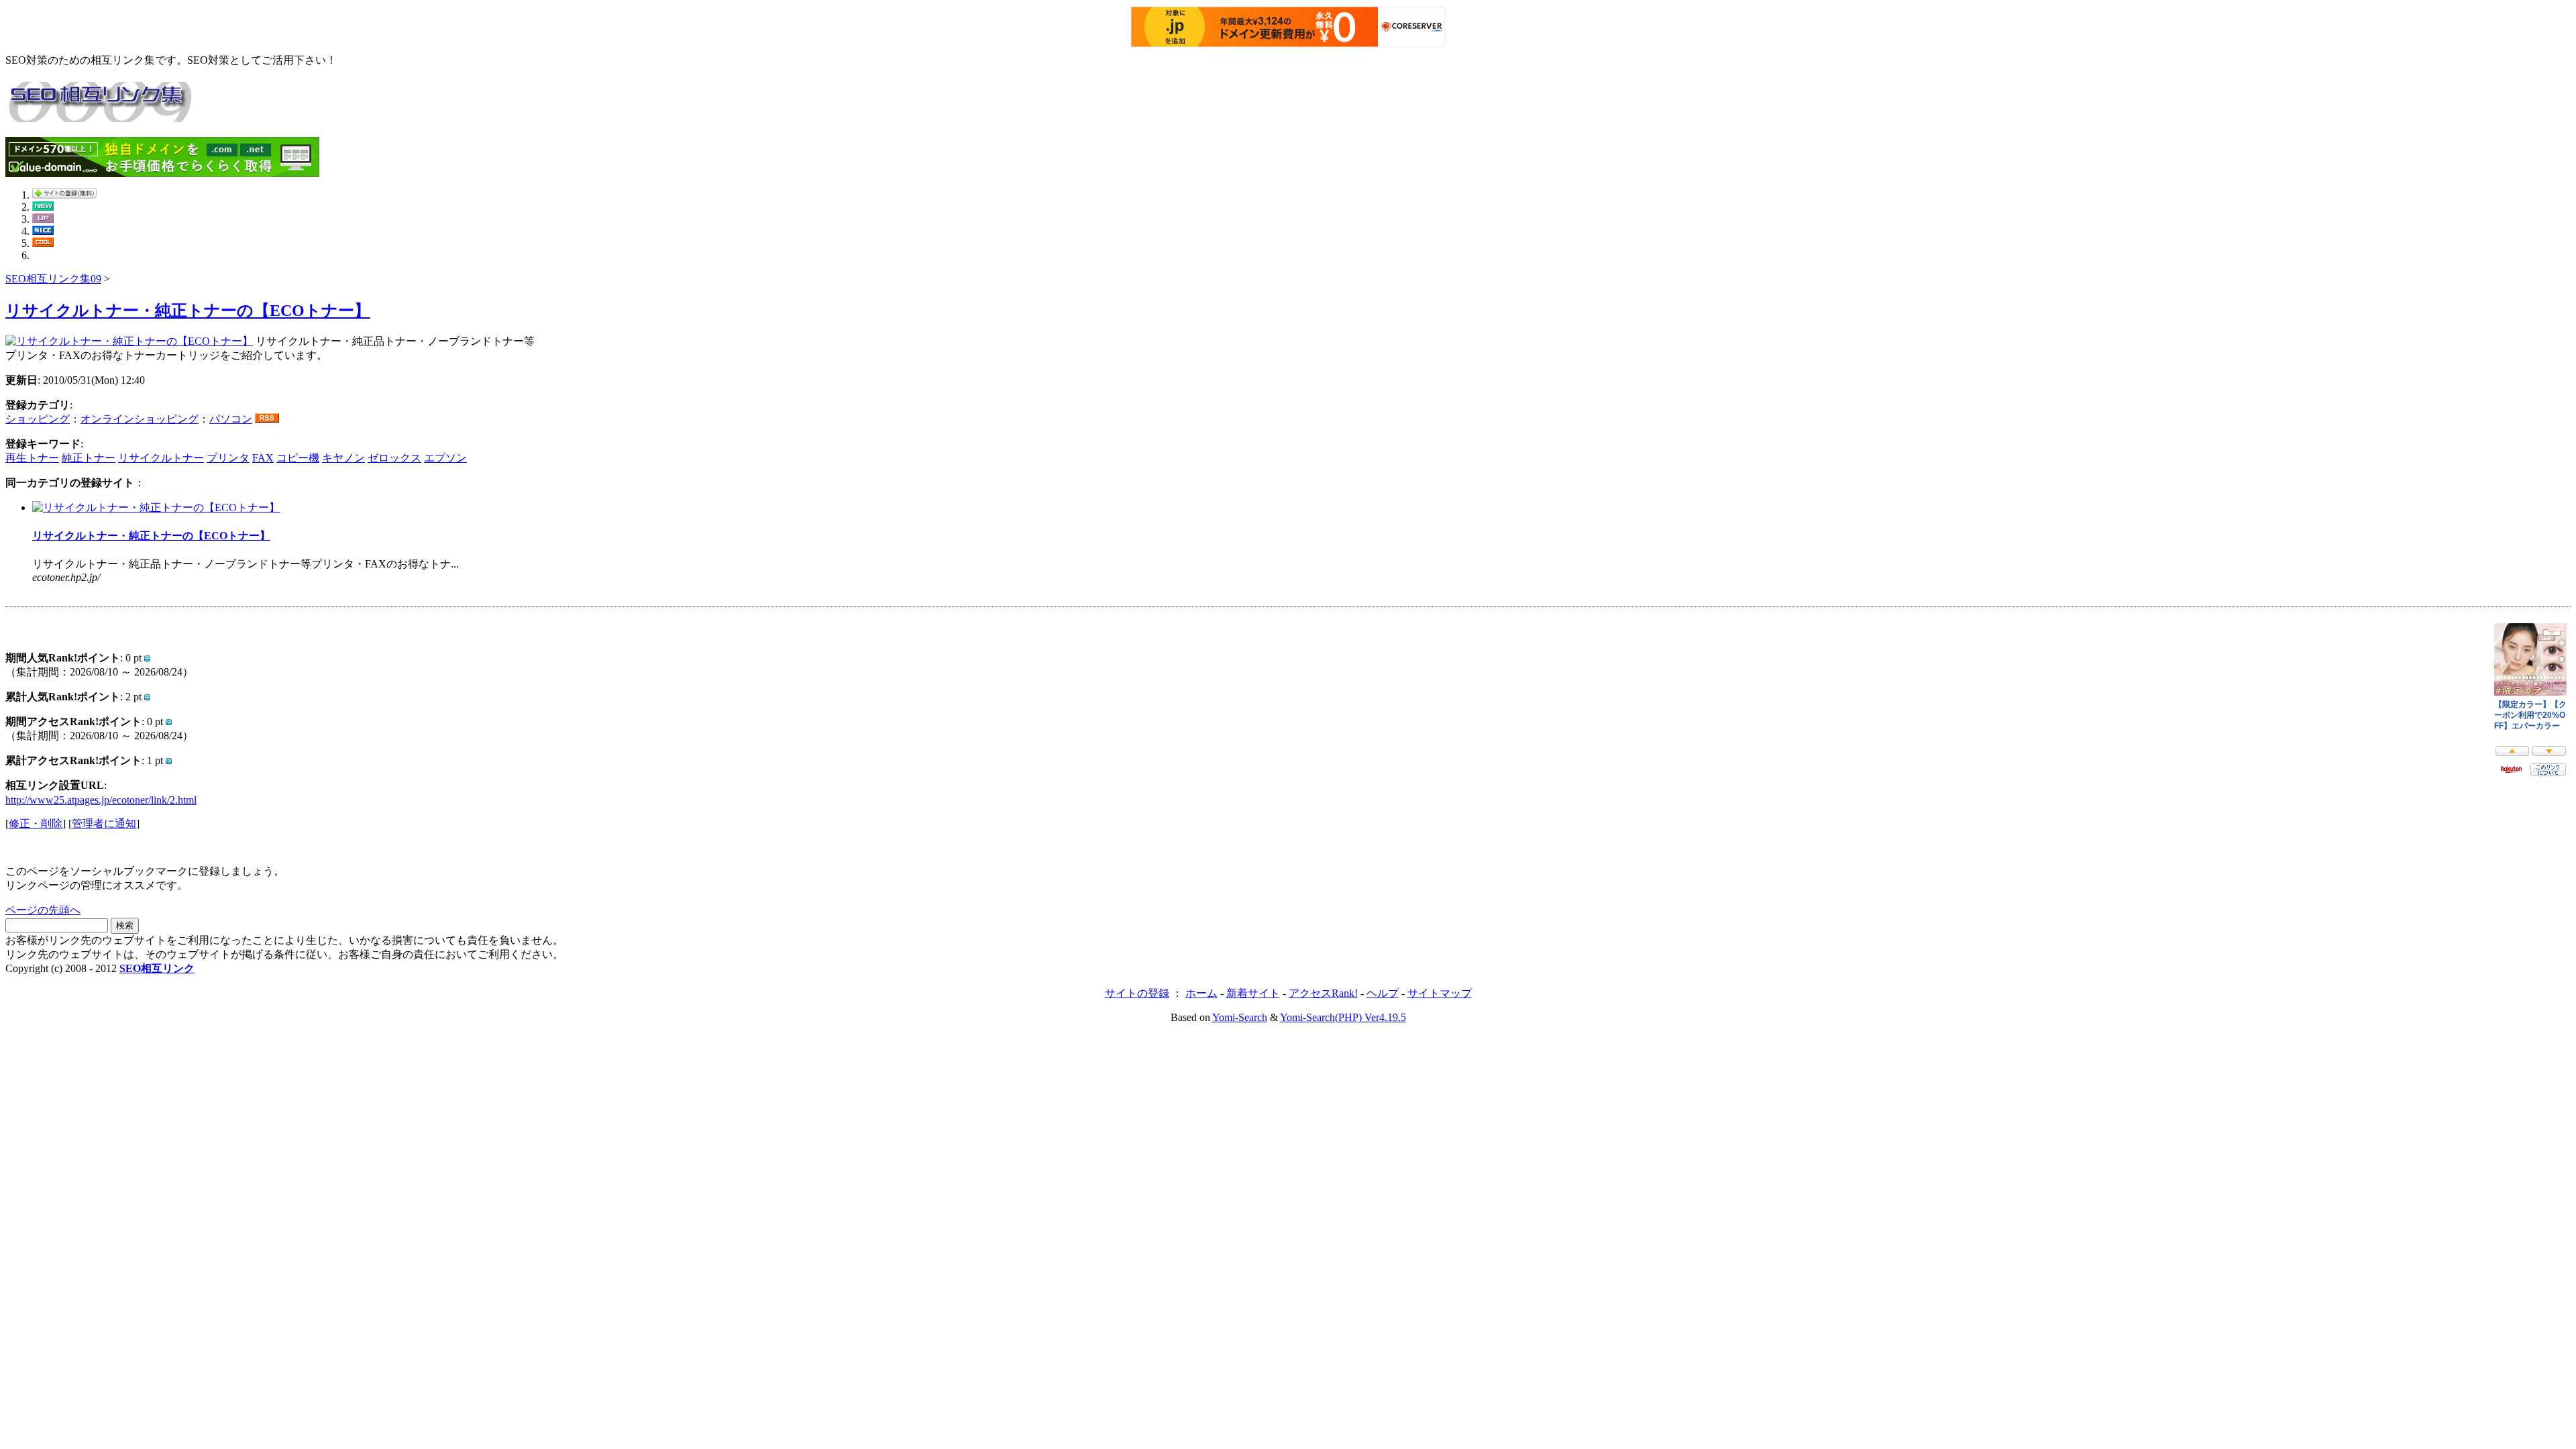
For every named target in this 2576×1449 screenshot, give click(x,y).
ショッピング (38, 419)
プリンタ (228, 458)
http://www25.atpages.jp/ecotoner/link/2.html (101, 800)
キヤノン (343, 458)
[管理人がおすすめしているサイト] (43, 243)
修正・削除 (36, 823)
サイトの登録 (1137, 993)
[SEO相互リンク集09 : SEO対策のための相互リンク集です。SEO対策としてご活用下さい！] (99, 115)
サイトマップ (1440, 993)
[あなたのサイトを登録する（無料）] (64, 195)
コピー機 (298, 458)
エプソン (445, 458)
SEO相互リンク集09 (53, 279)
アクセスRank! (1323, 993)
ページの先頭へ (43, 910)
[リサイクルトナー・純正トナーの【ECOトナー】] (129, 341)
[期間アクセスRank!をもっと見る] (169, 721)
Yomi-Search (1240, 1017)
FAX (263, 458)
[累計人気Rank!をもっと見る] (147, 697)
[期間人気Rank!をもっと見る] (147, 658)
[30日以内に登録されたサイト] (43, 207)
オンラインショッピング (140, 419)
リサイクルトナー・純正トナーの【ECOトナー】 (188, 311)
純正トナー (89, 458)
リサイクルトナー (161, 458)
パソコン (231, 419)
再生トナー (32, 458)
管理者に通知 (104, 823)
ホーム (1201, 993)
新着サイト (1253, 993)
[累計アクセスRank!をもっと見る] (169, 760)
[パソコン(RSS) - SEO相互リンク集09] (267, 419)
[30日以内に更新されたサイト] (43, 219)
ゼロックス (394, 458)
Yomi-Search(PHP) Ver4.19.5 (1343, 1017)
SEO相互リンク (157, 968)
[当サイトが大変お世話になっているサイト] (43, 231)
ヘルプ (1383, 993)
